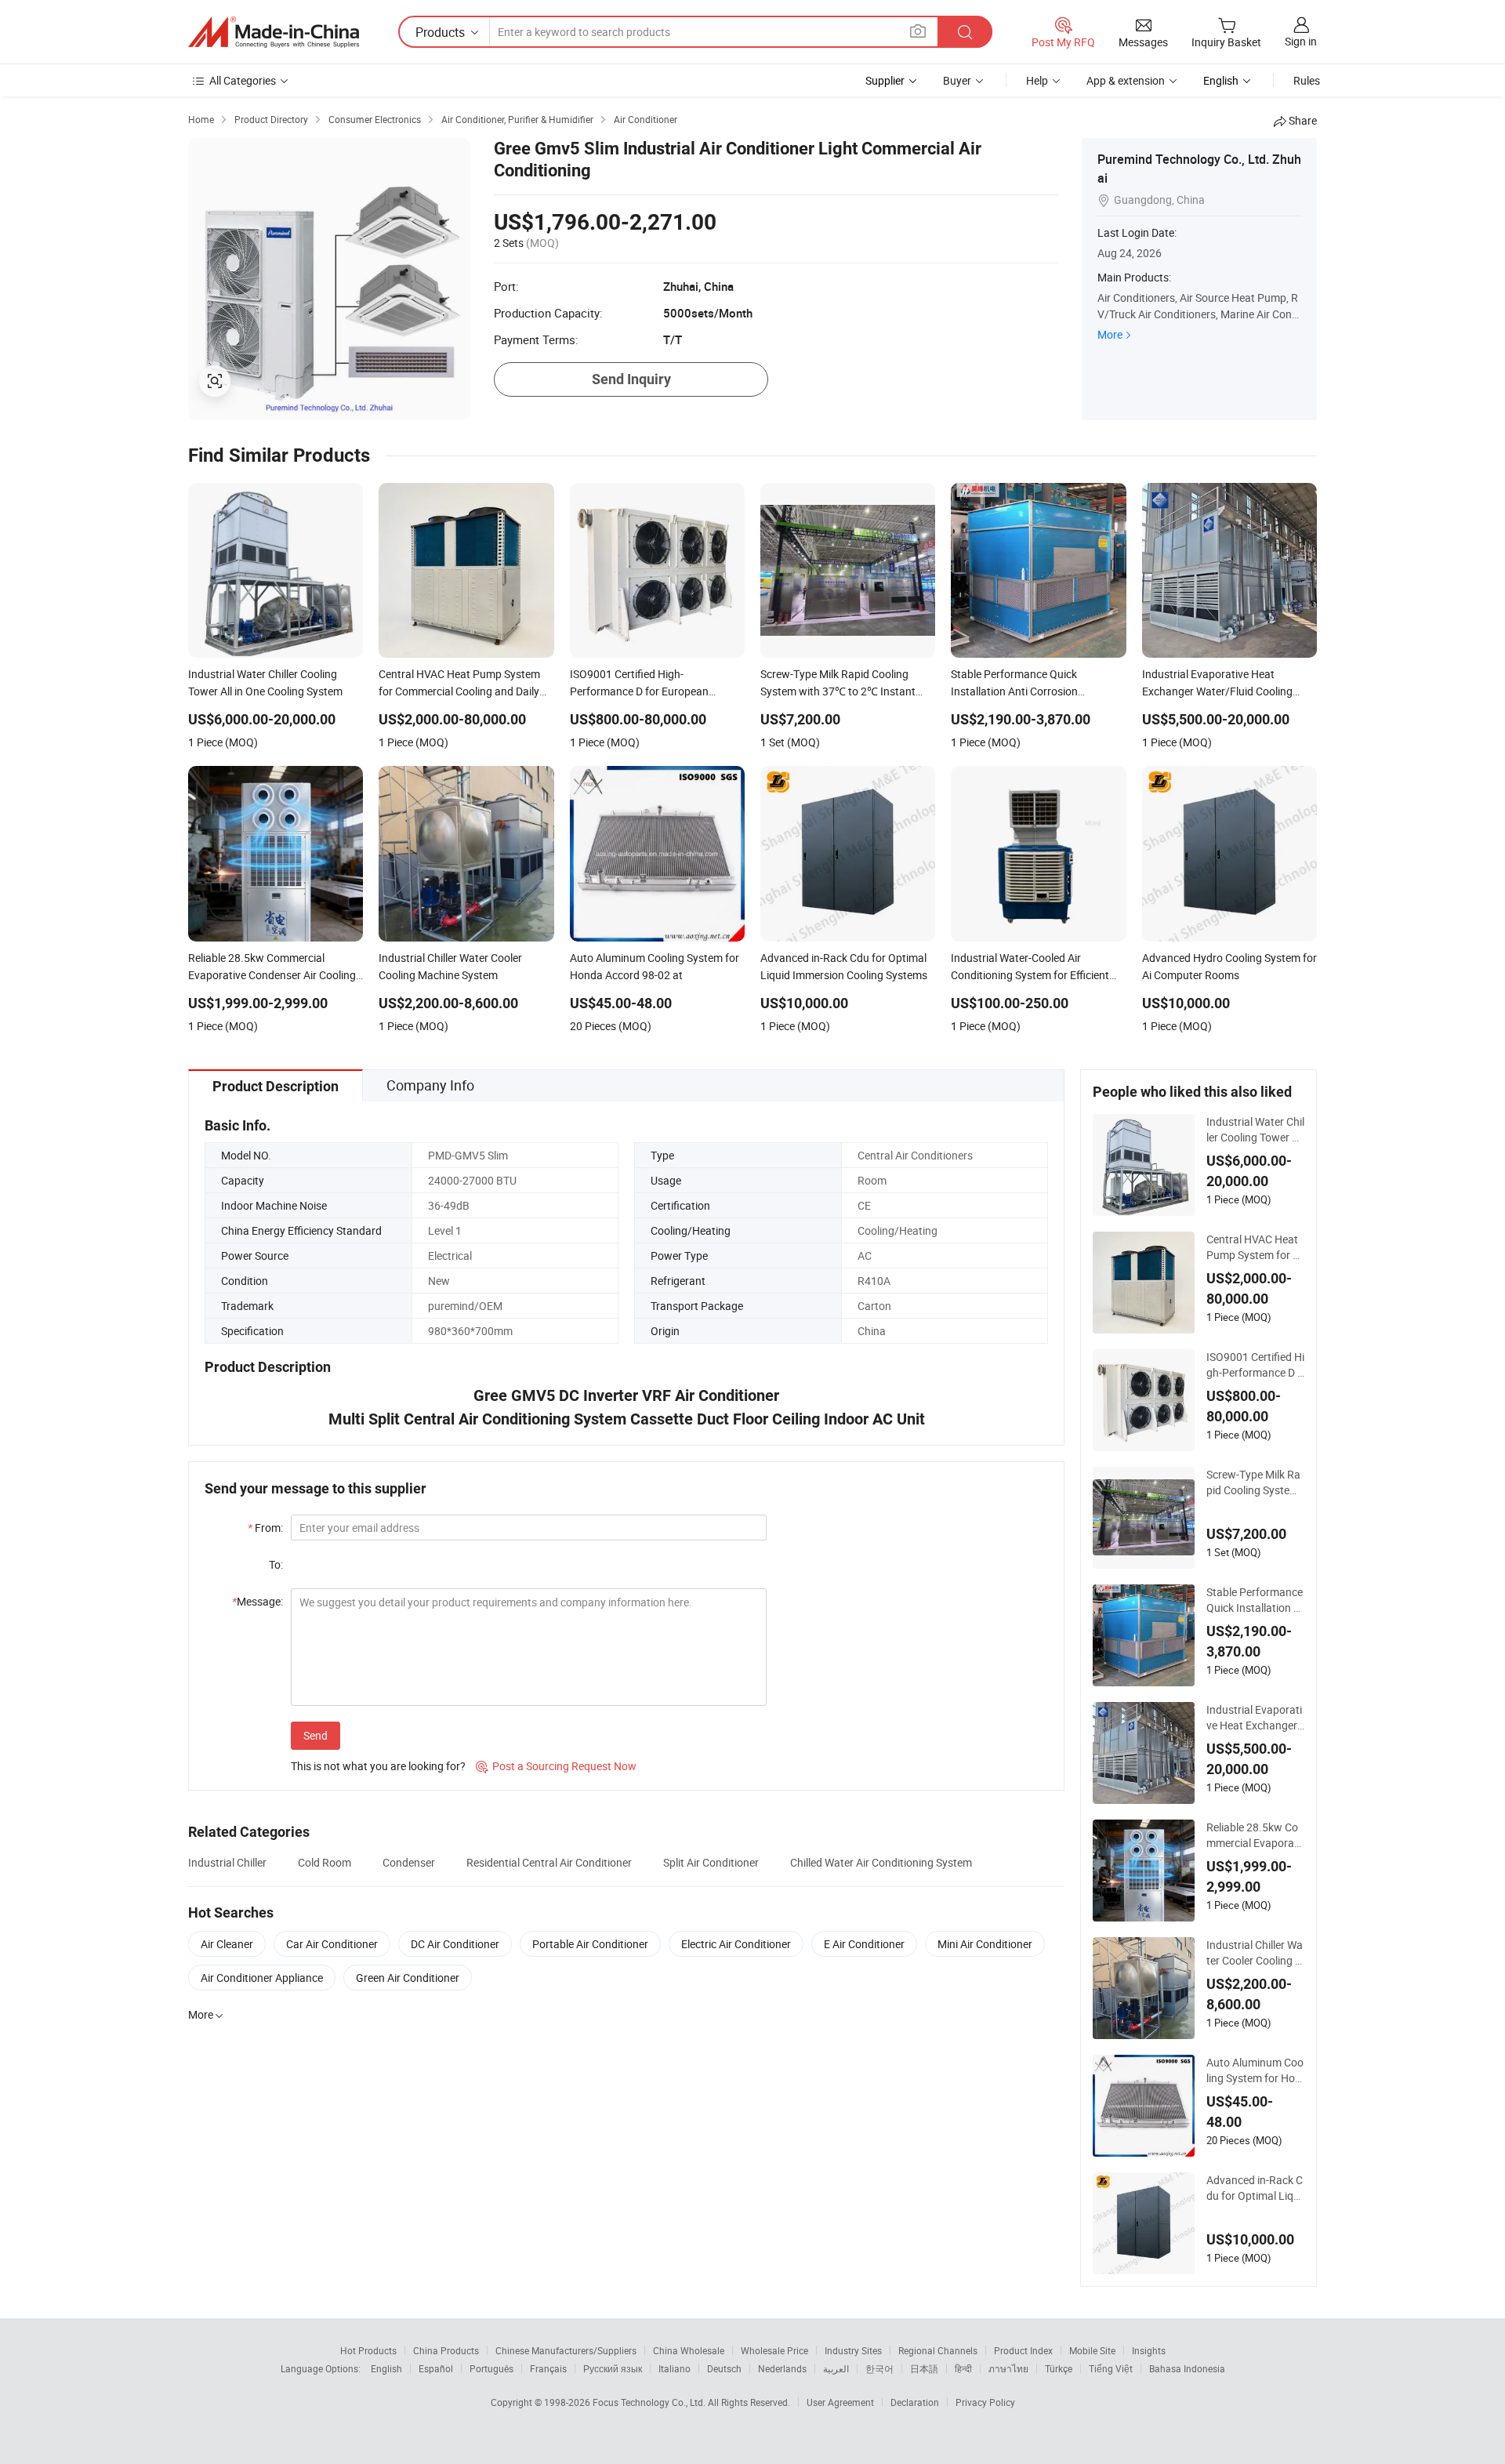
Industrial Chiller (227, 1862)
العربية (836, 2368)
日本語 (924, 2368)
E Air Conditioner (864, 1944)
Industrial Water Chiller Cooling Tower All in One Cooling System (1255, 1130)
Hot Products (368, 2350)
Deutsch (724, 2368)
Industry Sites (853, 2350)
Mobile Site (1092, 2350)
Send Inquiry (631, 379)
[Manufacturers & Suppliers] (274, 32)
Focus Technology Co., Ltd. (650, 2402)
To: (276, 1564)
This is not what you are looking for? (378, 1766)
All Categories (243, 80)
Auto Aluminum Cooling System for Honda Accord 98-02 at (1255, 2070)
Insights (1149, 2350)
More (1110, 334)
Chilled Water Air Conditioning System (881, 1862)
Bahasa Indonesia (1187, 2368)
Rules (1307, 80)
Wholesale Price (774, 2350)
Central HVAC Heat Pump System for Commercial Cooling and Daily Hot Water (1255, 1247)
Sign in (1301, 41)
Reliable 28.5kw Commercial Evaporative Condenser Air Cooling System (1255, 1835)
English (386, 2368)
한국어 (879, 2368)
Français (548, 2368)
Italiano (675, 2368)
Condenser (409, 1862)
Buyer (957, 80)
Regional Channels (938, 2350)
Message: (257, 1601)
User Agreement (840, 2402)
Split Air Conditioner (711, 1862)
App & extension (1126, 80)
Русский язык (613, 2368)
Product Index (1023, 2350)
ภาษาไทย (1008, 2368)
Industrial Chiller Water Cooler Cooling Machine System (1255, 1953)
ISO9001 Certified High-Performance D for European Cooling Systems (1255, 1365)
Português (491, 2368)
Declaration (915, 2402)
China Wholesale (689, 2350)
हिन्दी (963, 2368)
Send (316, 1735)
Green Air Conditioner (408, 1978)
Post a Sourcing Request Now (556, 1766)
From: (265, 1528)
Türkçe (1059, 2368)
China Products (446, 2350)
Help (1037, 80)
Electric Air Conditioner (736, 1944)
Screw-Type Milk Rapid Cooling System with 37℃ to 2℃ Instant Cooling (1255, 1482)
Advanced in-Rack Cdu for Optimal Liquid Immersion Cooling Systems (1255, 2188)
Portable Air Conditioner (590, 1944)
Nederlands (782, 2368)
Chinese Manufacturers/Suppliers (566, 2350)
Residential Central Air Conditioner (549, 1862)
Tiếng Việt (1111, 2368)
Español (436, 2368)
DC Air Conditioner (455, 1944)
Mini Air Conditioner (985, 1944)
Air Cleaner (227, 1944)
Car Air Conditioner (332, 1944)
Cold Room (325, 1862)
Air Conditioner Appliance (262, 1978)
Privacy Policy (985, 2402)
